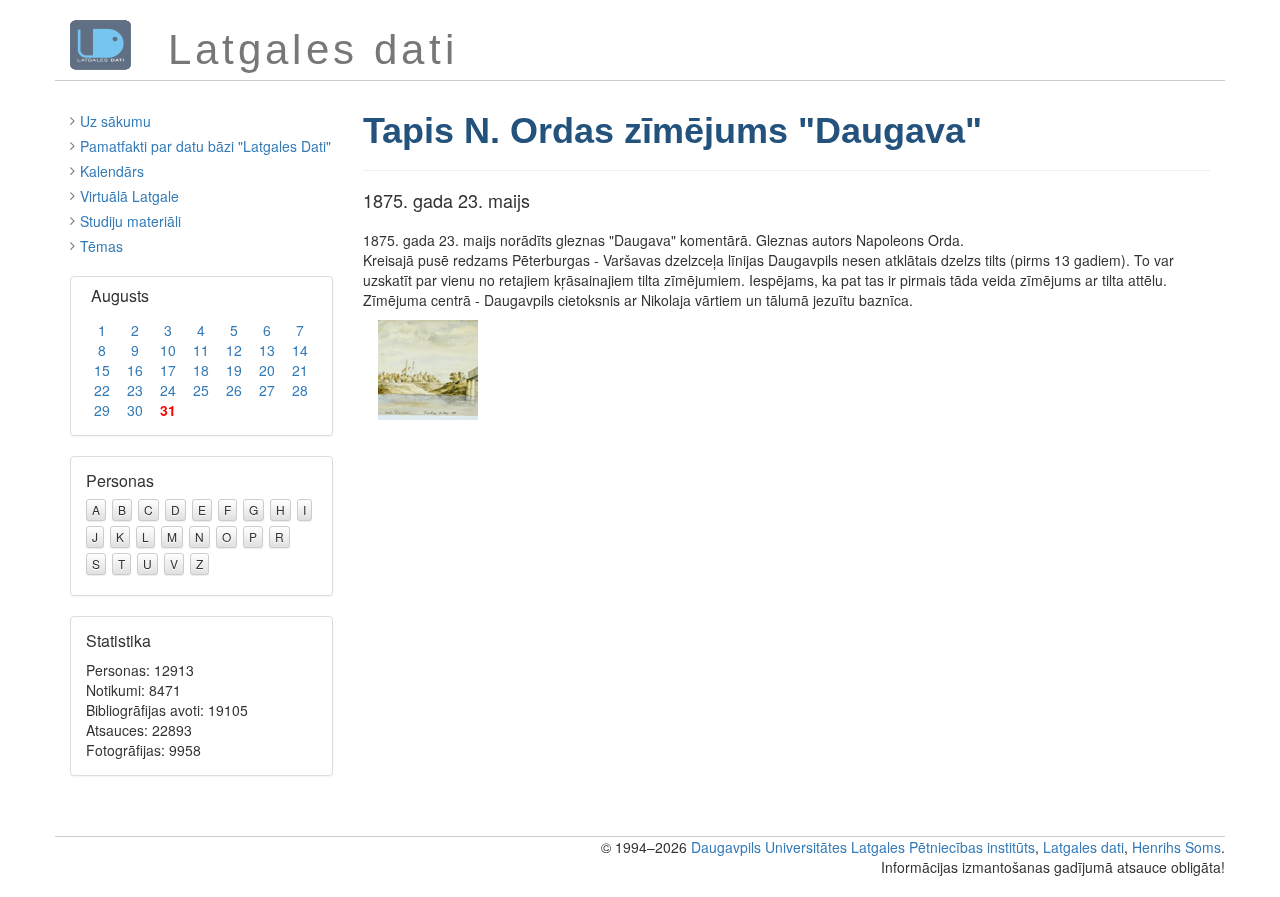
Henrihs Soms (1176, 847)
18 (201, 370)
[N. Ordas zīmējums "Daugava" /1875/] (428, 368)
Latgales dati (1083, 847)
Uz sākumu (115, 121)
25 (201, 390)
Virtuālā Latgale (129, 196)
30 (135, 410)
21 (300, 370)
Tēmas (101, 246)
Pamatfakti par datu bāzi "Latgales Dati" (205, 146)
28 (300, 390)
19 (234, 370)
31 (168, 410)
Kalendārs (112, 171)
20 (267, 370)
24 (168, 390)
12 (234, 350)
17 (168, 370)
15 (102, 370)
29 (102, 410)
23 (135, 390)
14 (300, 350)
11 (201, 350)
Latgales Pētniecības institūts (943, 847)
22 (102, 390)
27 (267, 390)
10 (168, 350)
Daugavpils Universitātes (769, 847)
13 (267, 350)
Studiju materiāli (130, 221)
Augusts (120, 295)
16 (135, 370)
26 (234, 390)
